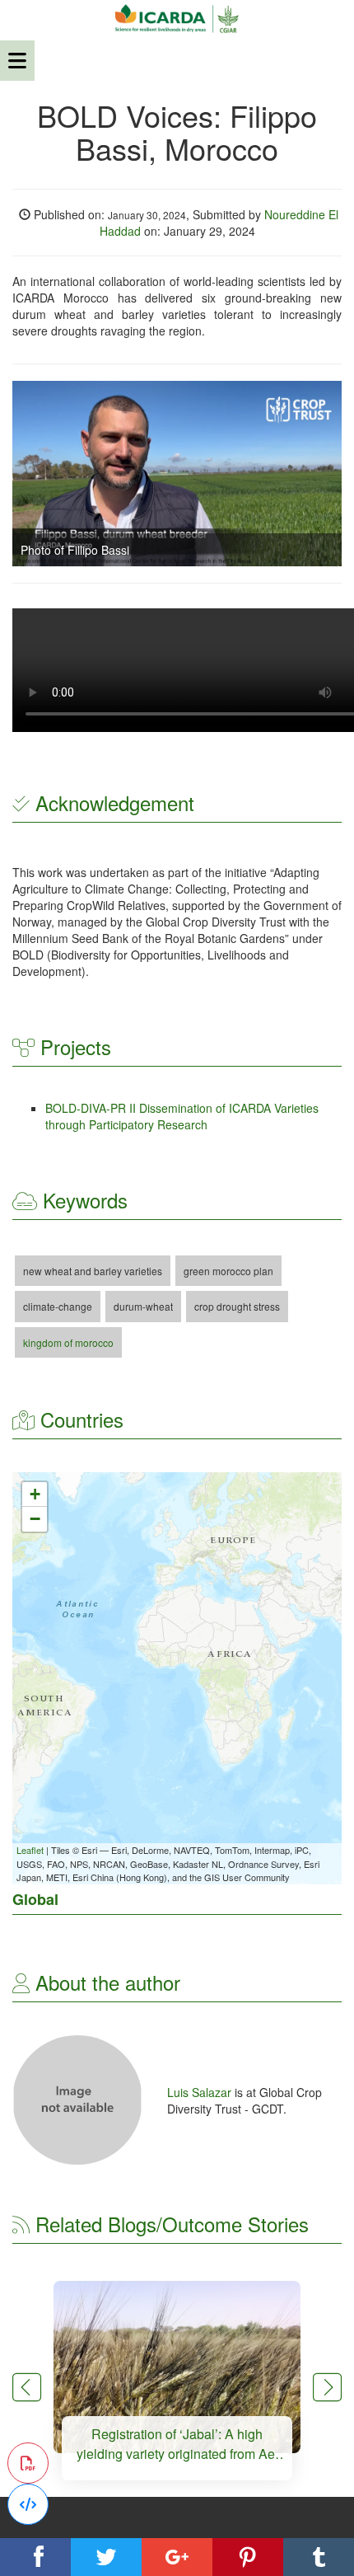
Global (35, 1899)
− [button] (35, 1519)
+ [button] (35, 1494)
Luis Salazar (201, 2092)
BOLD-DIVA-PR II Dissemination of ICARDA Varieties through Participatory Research (182, 1116)
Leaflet (30, 1850)
